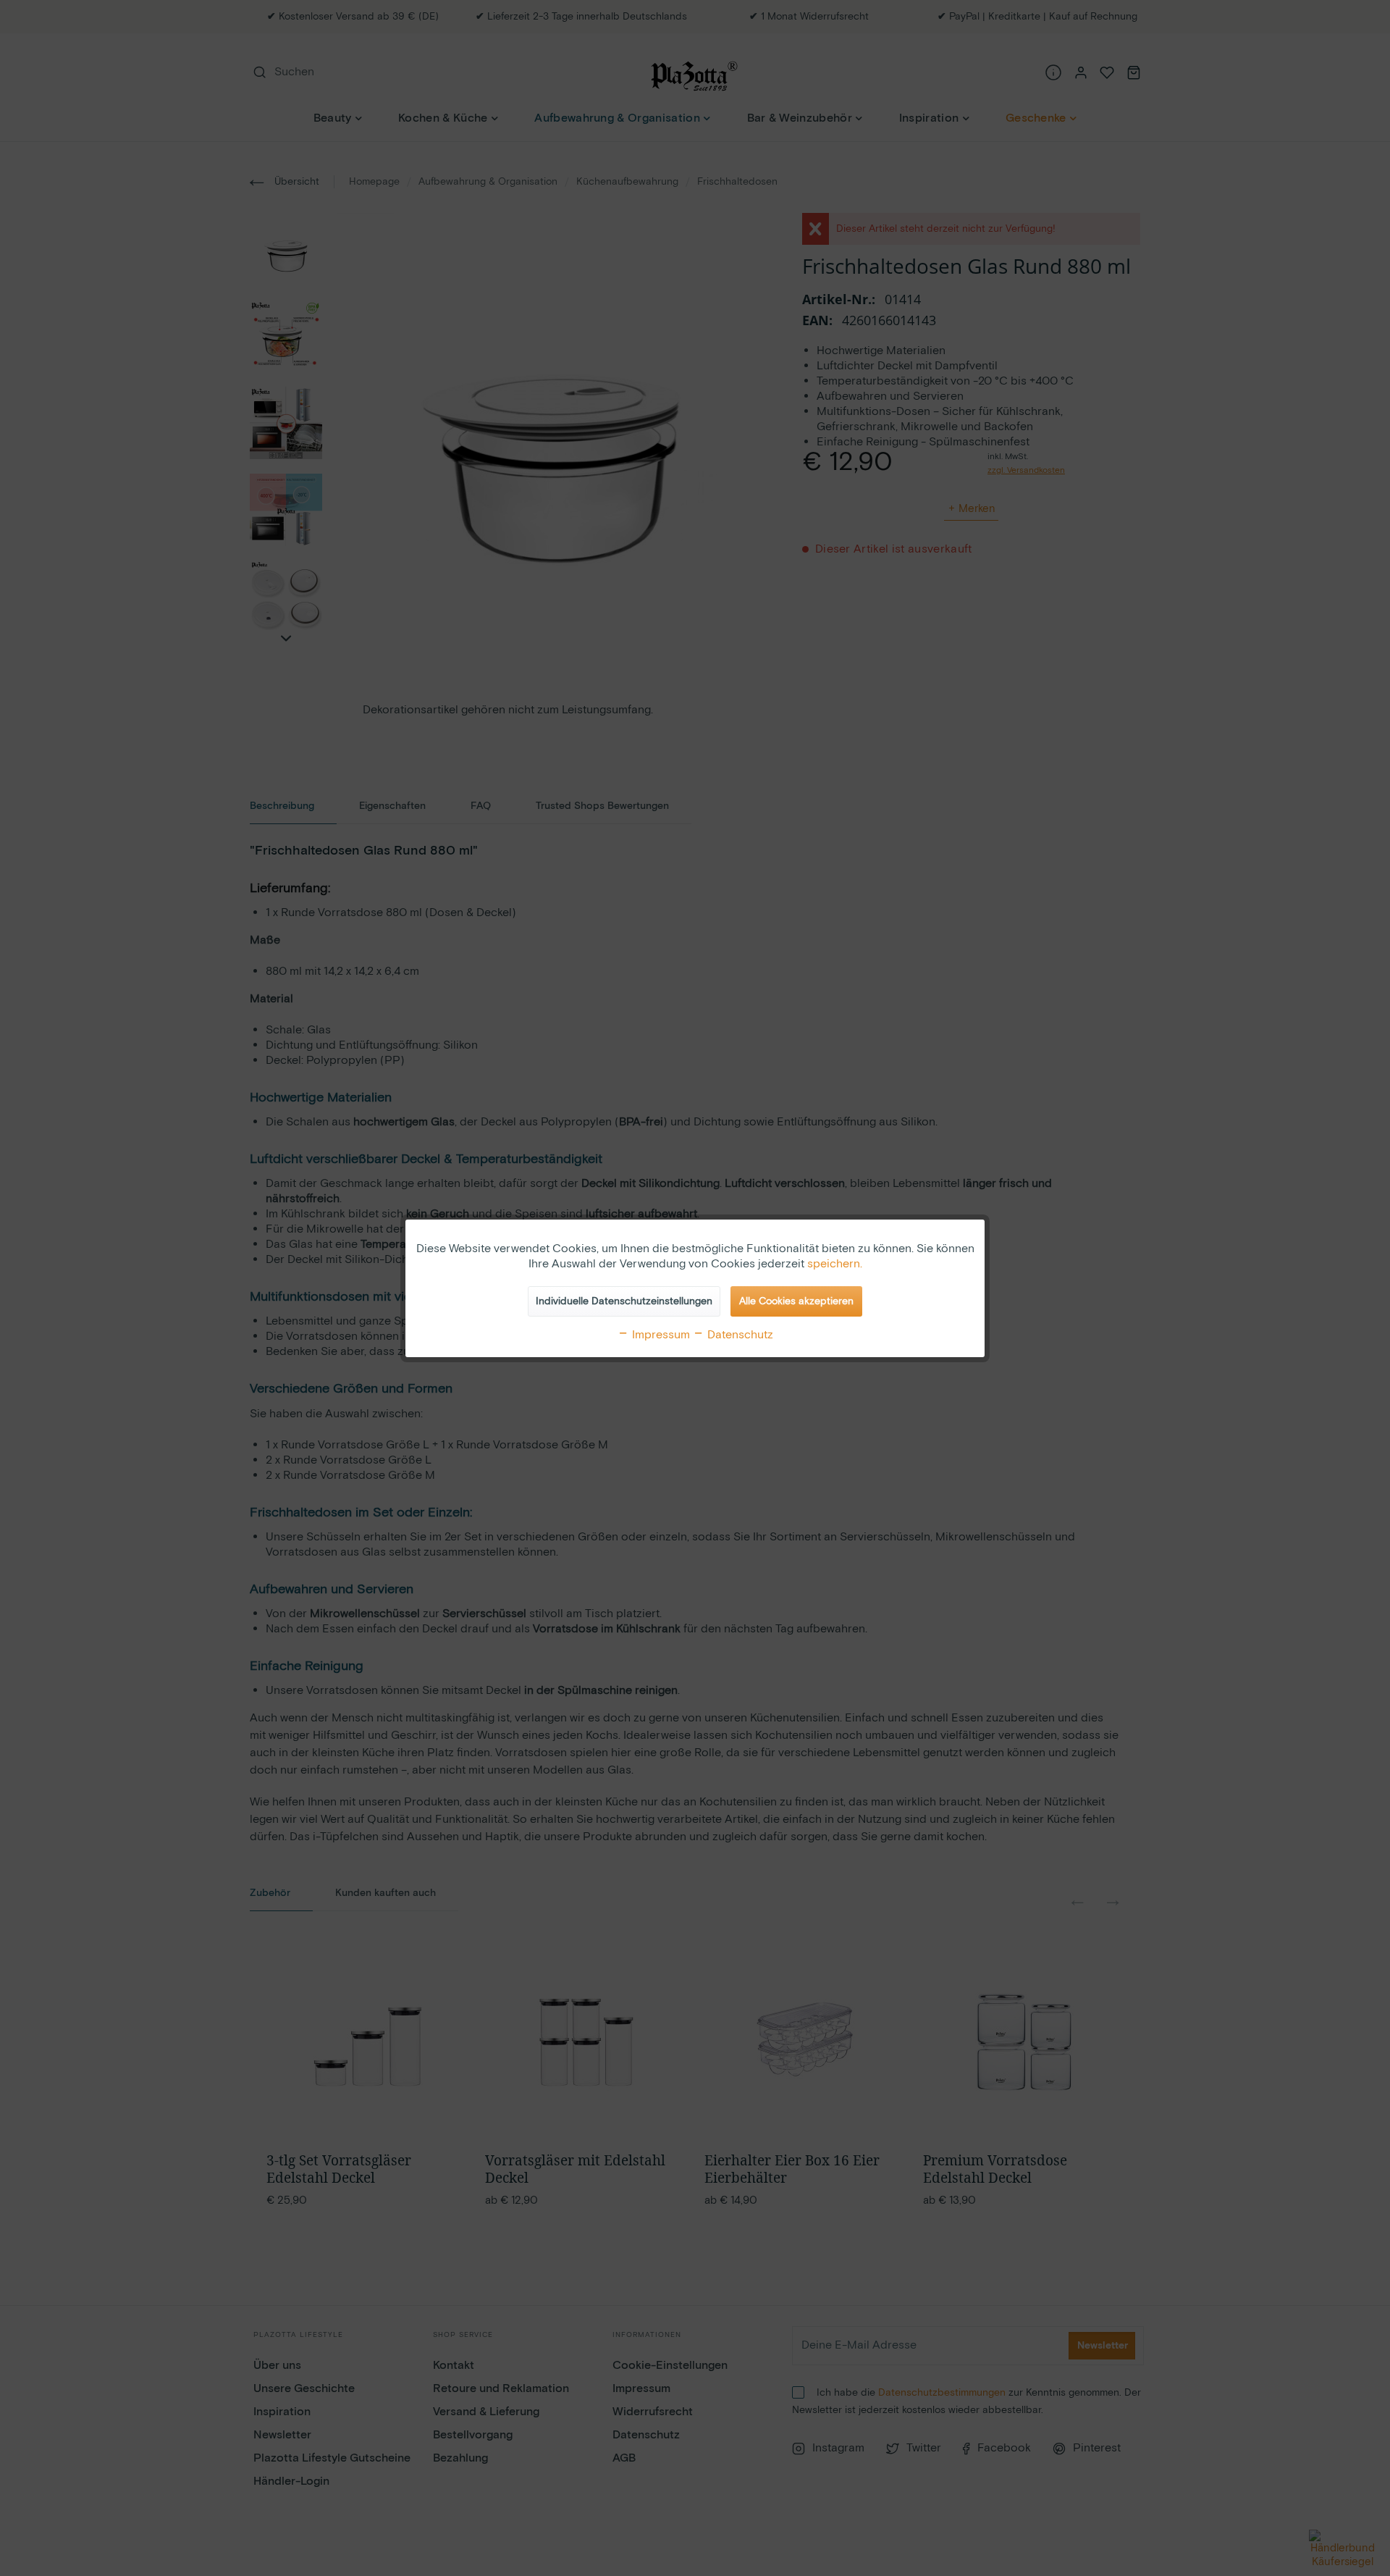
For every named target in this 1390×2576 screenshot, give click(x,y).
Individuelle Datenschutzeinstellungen (624, 1301)
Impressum (660, 1335)
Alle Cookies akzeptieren (796, 1301)
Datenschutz (739, 1335)
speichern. (835, 1264)
